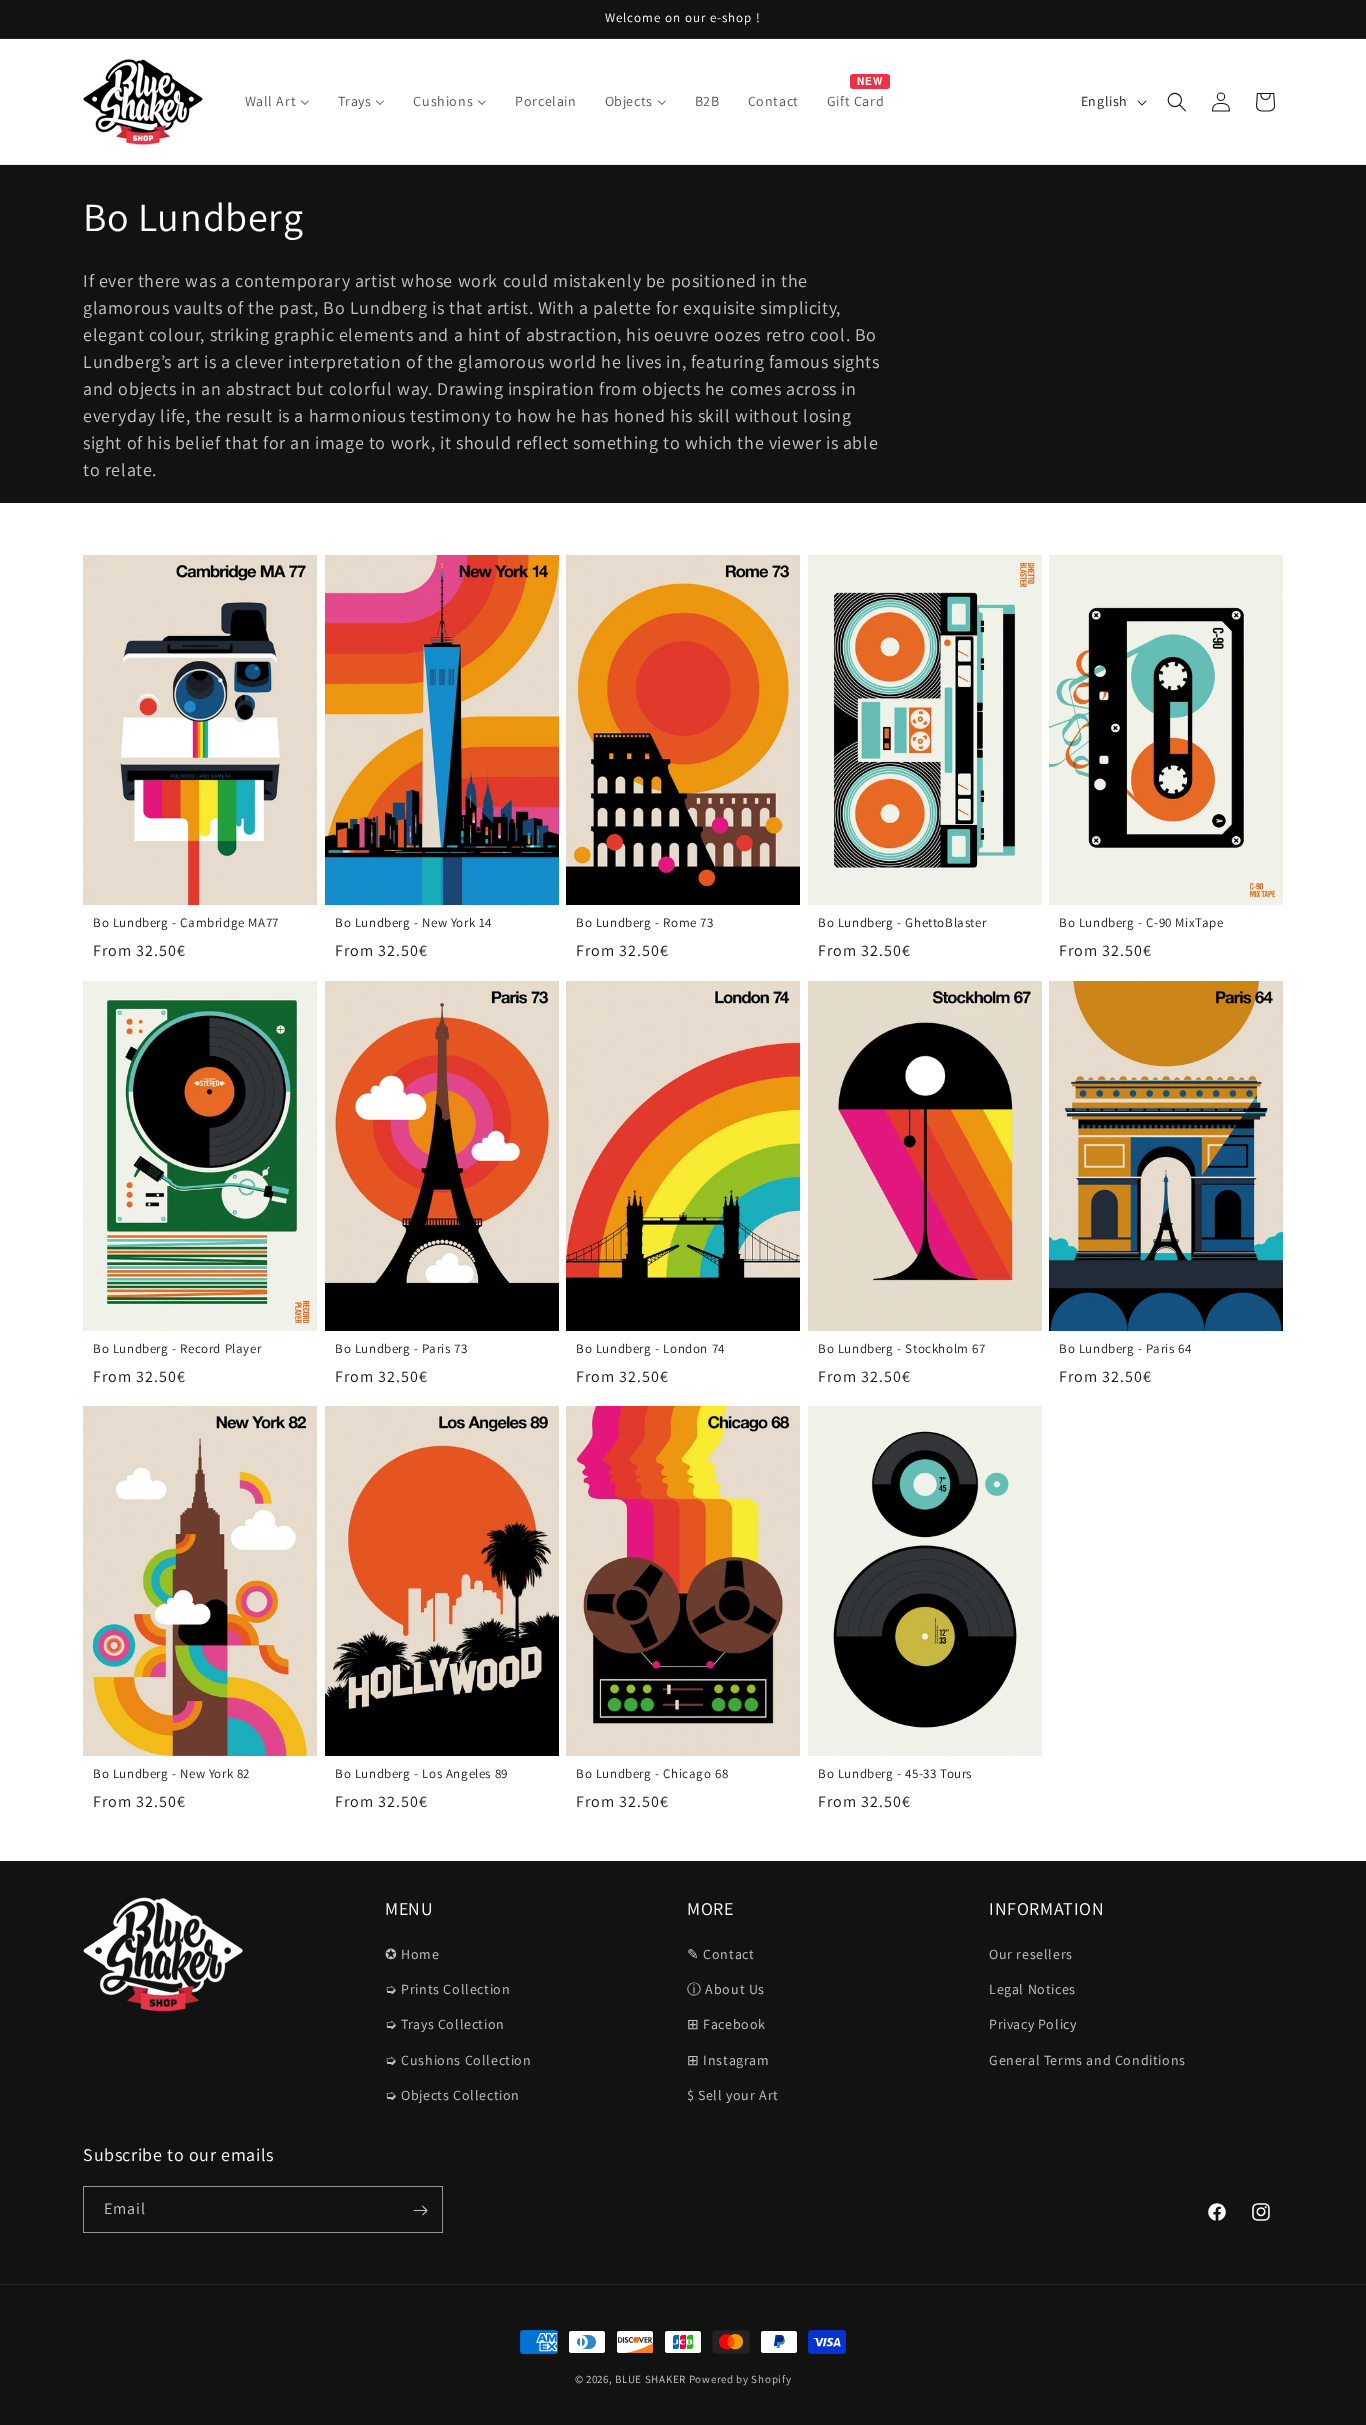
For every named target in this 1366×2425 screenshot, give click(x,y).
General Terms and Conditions (1087, 2060)
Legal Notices (1032, 1989)
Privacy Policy (1032, 2025)
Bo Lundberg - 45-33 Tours (895, 1775)
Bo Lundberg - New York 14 (413, 923)
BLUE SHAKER (650, 2379)
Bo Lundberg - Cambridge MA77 (186, 923)
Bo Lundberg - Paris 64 (1125, 1348)
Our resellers (1031, 1954)
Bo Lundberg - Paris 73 (401, 1348)
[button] (1177, 102)
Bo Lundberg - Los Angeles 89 (421, 1774)
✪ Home (412, 1954)
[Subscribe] (420, 2210)
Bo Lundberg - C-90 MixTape (1141, 923)
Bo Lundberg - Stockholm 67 (902, 1348)
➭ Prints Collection (447, 1989)
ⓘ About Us (726, 1989)
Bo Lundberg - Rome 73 (645, 923)
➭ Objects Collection (452, 2095)
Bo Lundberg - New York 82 (171, 1774)
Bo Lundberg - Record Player (177, 1348)
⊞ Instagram (728, 2060)
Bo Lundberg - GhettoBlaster (902, 923)
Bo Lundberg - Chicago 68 (652, 1774)
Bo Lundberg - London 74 (650, 1348)
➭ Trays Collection (445, 2025)
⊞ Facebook (726, 2025)
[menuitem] (278, 101)
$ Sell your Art (733, 2095)
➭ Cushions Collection (458, 2060)
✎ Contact (720, 1954)
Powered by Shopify (740, 2379)
